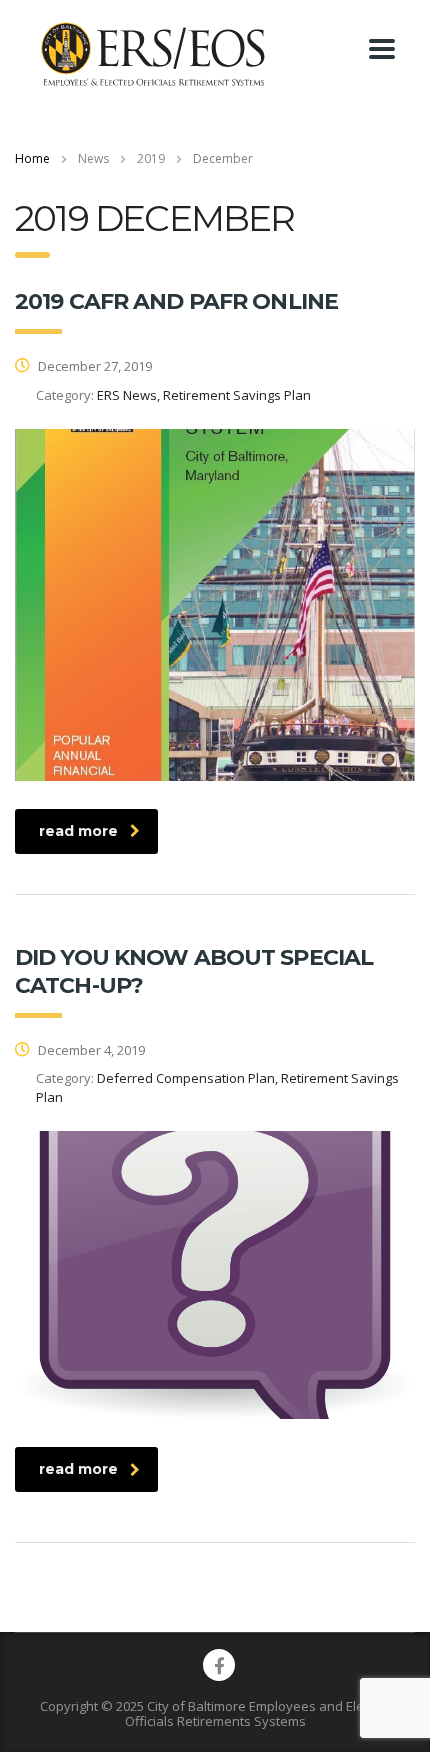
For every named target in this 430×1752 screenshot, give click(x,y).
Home (32, 158)
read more (78, 831)
